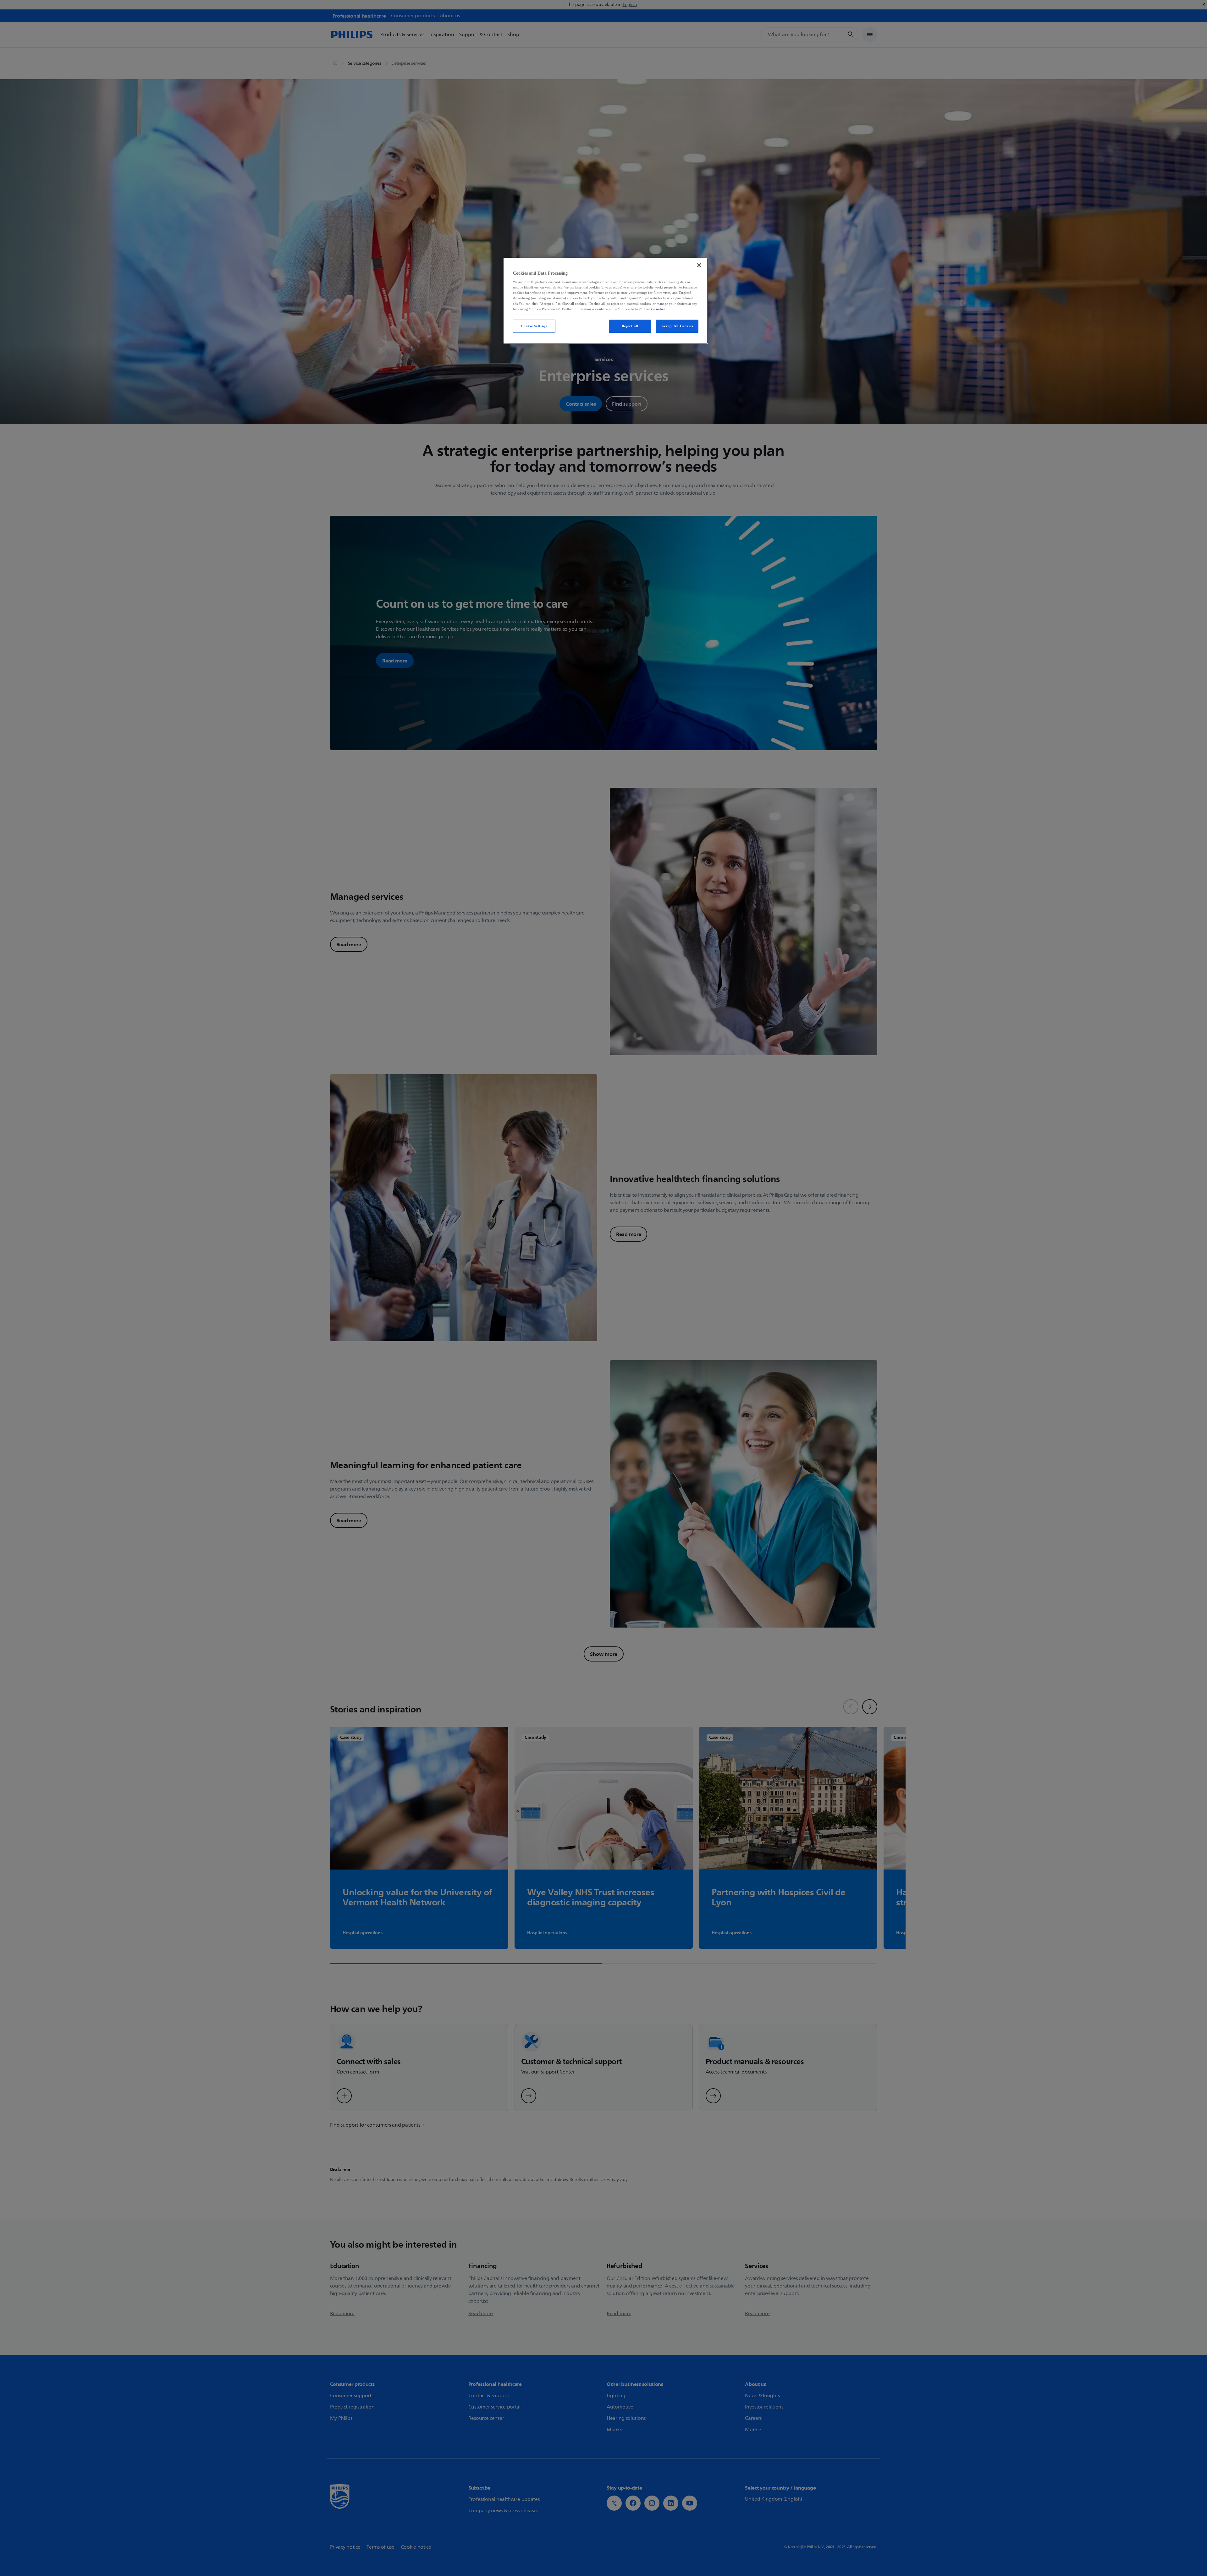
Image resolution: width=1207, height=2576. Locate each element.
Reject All (630, 326)
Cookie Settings (534, 326)
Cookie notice (655, 309)
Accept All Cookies (677, 326)
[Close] (699, 265)
